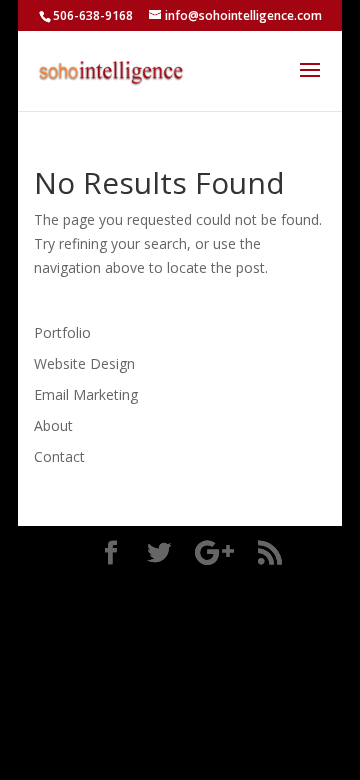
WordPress (190, 610)
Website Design (84, 363)
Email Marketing (86, 394)
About (53, 425)
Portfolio (62, 332)
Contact (59, 456)
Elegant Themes (185, 586)
